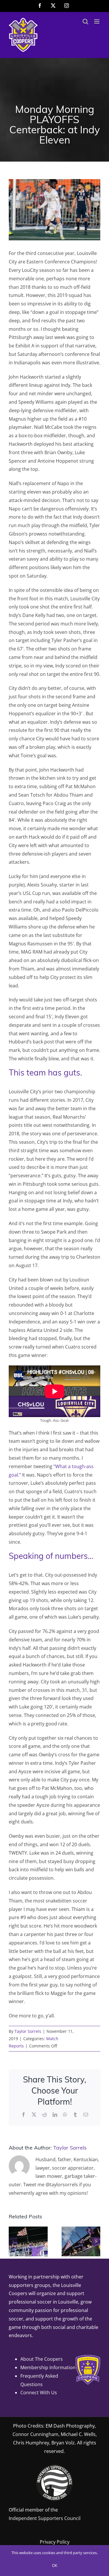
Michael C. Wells (78, 2434)
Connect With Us (39, 2393)
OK (55, 2566)
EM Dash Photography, (71, 2426)
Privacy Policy (55, 2542)
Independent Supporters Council (45, 2518)
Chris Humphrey (31, 2443)
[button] (13, 2241)
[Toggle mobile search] (85, 21)
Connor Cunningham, (36, 2434)
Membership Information (48, 2367)
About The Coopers (42, 2359)
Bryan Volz (63, 2443)
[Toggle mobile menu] (97, 21)
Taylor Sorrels (28, 2031)
